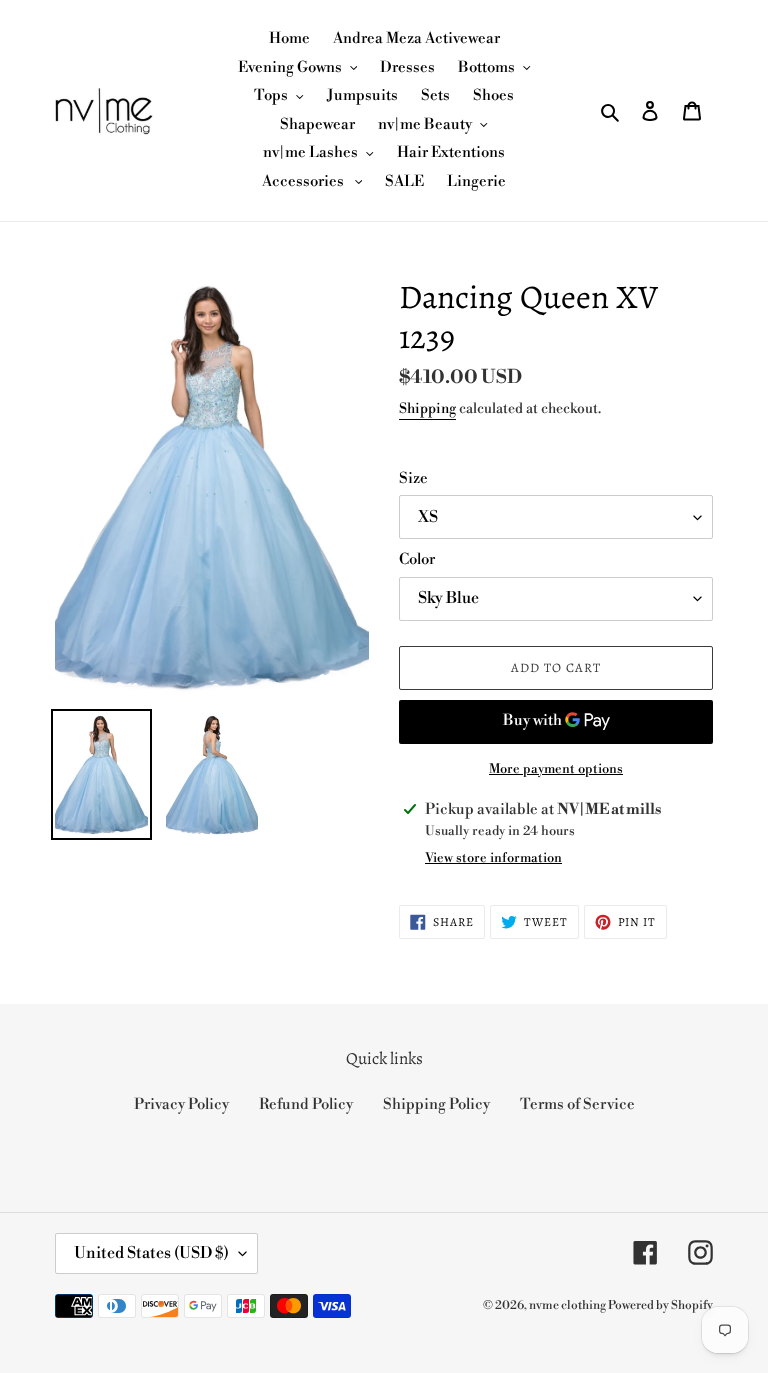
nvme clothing (568, 1305)
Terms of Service (577, 1104)
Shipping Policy (436, 1104)
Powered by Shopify (660, 1305)
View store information (493, 858)
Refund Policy (306, 1104)
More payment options (556, 769)
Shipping (427, 409)
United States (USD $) (151, 1253)
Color (417, 559)
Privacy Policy (181, 1104)
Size (413, 478)
